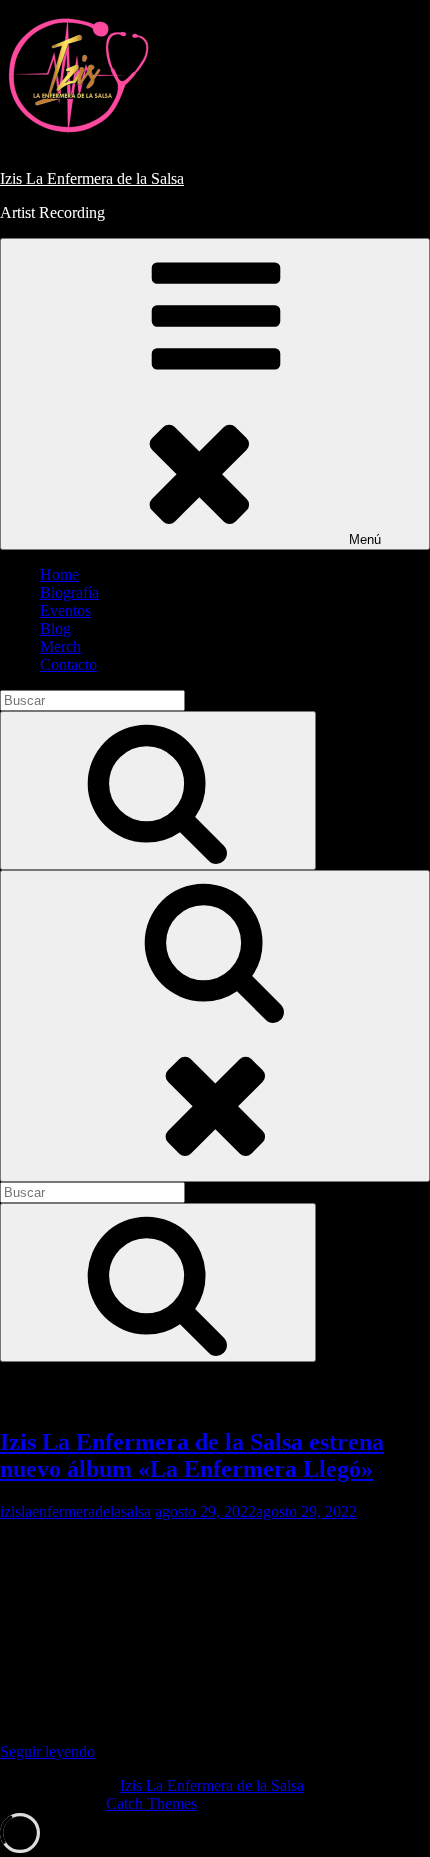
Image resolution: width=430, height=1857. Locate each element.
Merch (60, 646)
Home (59, 574)
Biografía (69, 592)
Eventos (65, 610)
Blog (55, 628)
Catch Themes (151, 1803)
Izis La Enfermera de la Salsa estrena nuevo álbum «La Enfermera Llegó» (192, 1455)
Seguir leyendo (197, 1751)
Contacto (68, 664)
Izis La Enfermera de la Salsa (92, 178)
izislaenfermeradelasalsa (75, 1511)
